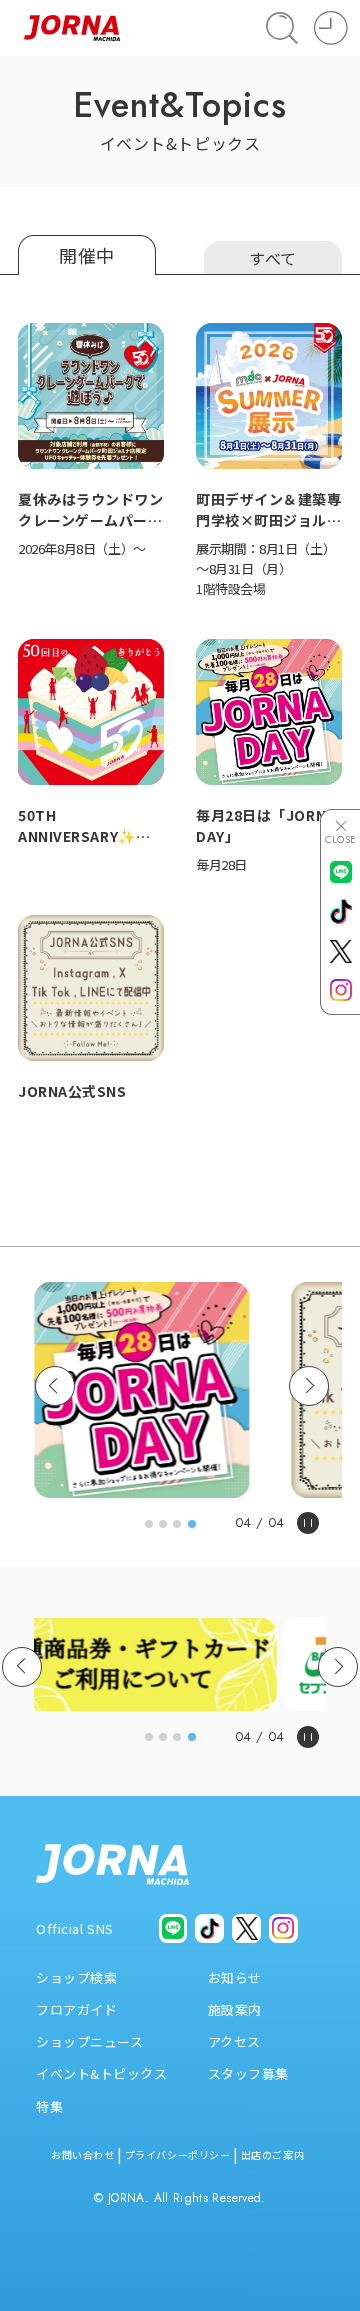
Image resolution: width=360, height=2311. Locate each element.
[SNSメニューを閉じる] (341, 831)
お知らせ (235, 1977)
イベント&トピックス (102, 2073)
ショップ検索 (76, 1977)
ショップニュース (89, 2041)
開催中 (87, 255)
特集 (49, 2106)
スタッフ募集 (248, 2073)
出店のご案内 (272, 2154)
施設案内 (235, 2009)
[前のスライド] (55, 1386)
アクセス (234, 2041)
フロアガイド (76, 2009)
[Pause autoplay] (308, 1523)
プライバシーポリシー (178, 2154)
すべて (273, 258)
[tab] (149, 1524)
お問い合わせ (82, 2154)
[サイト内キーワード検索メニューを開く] (282, 28)
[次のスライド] (309, 1386)
